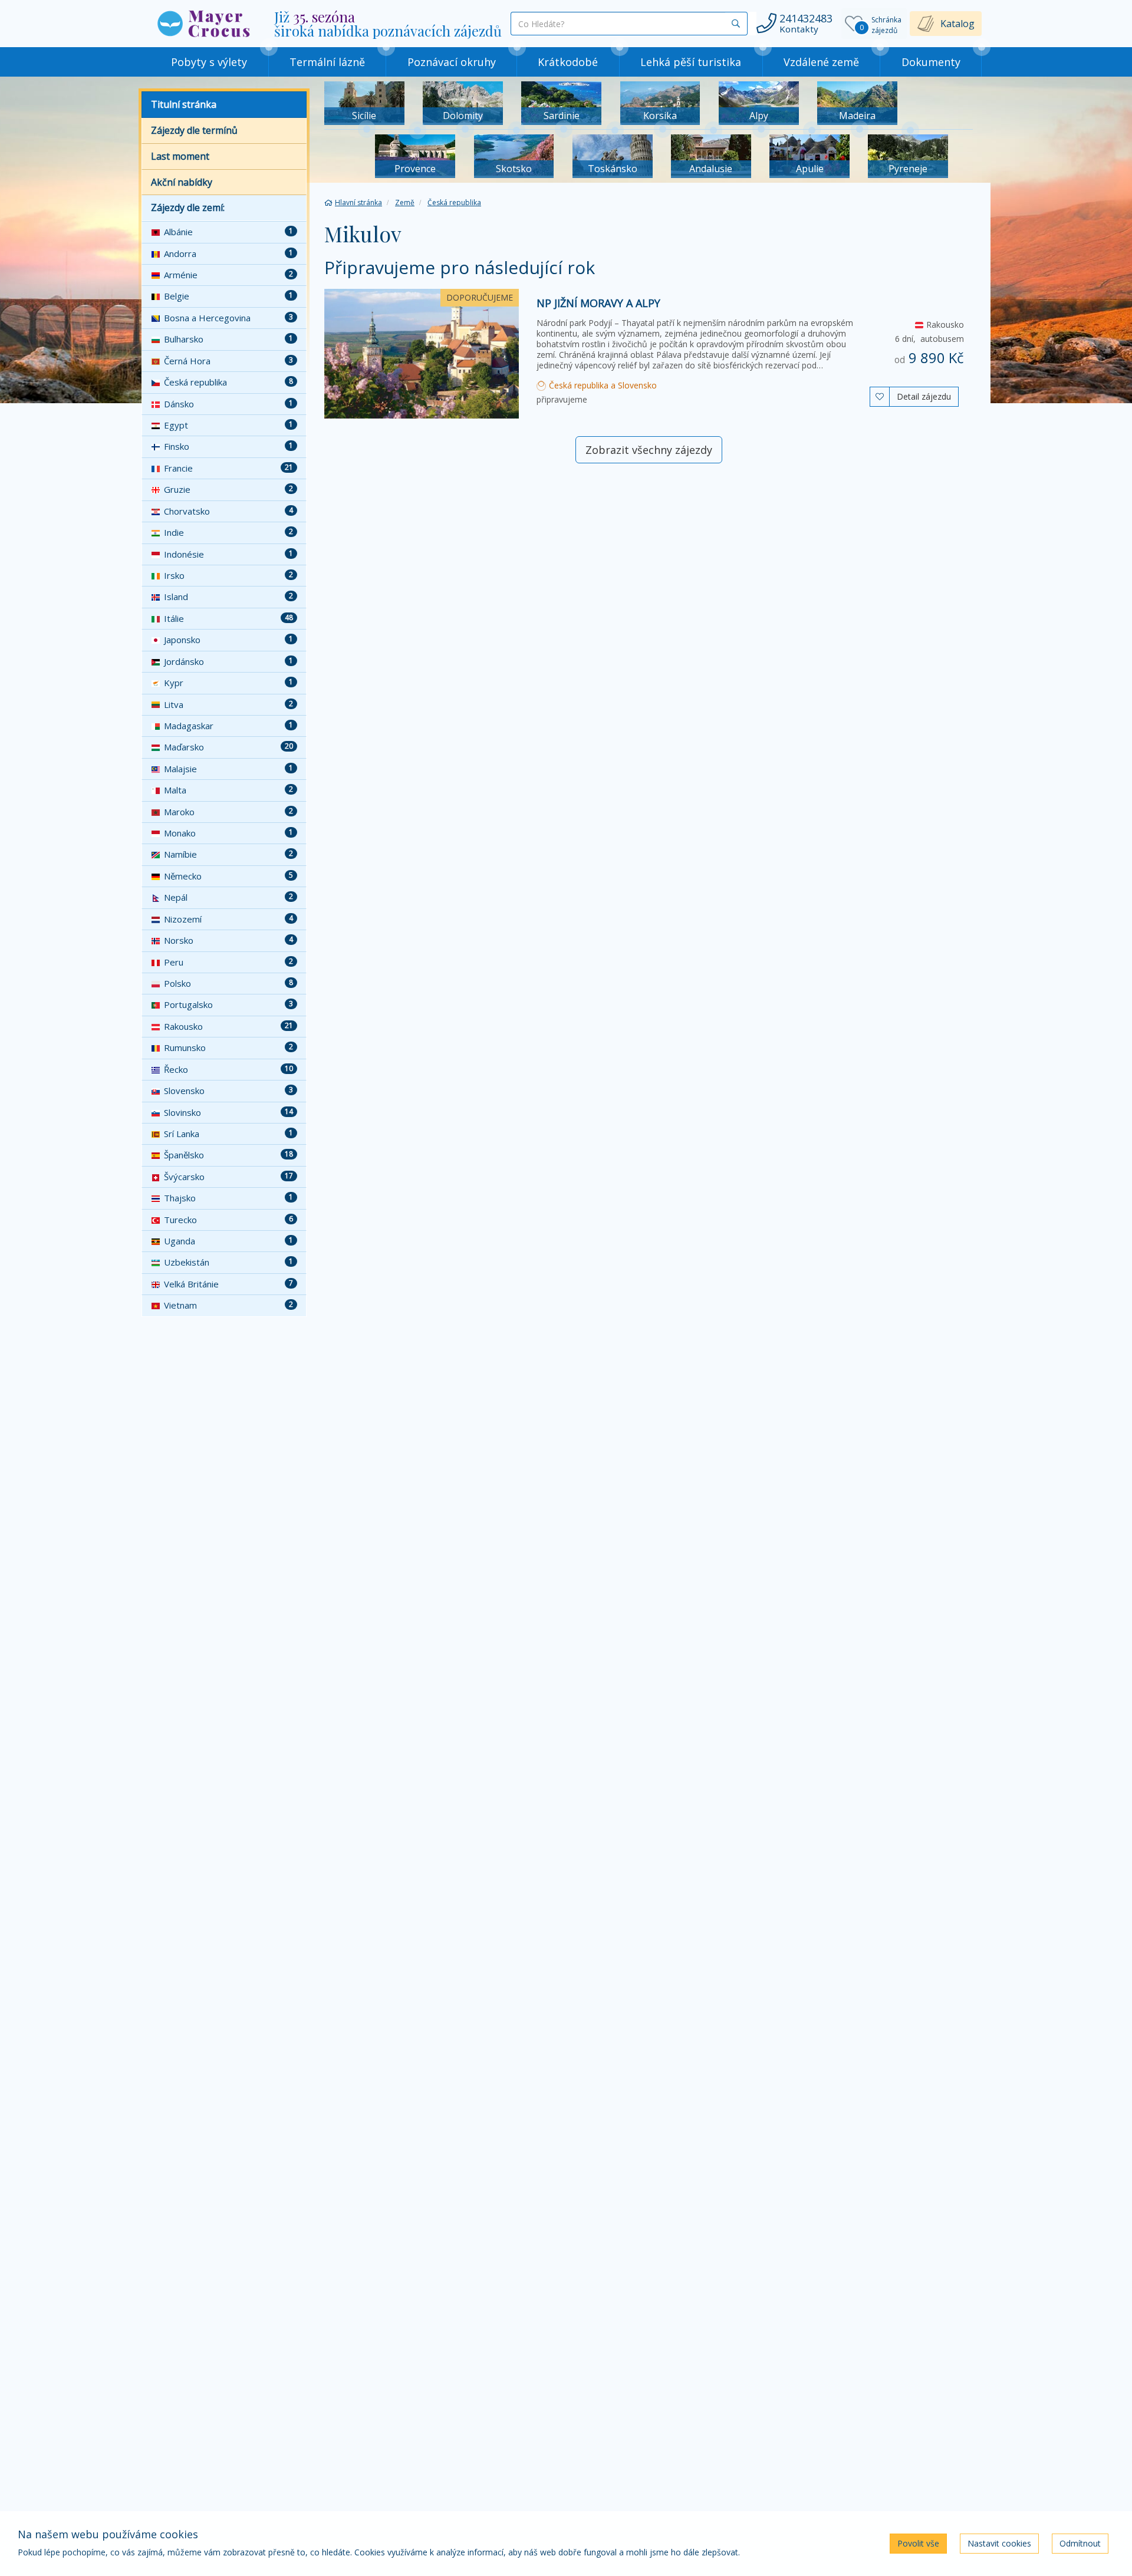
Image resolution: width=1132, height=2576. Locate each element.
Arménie (228, 275)
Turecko (228, 1220)
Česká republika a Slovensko (602, 385)
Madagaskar (228, 726)
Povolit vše (918, 2543)
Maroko (228, 812)
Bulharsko (228, 339)
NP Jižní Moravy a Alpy (598, 303)
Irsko (228, 575)
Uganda (228, 1241)
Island (228, 597)
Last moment (180, 156)
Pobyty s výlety (209, 62)
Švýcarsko (228, 1177)
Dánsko (228, 404)
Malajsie (228, 769)
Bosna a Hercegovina (228, 318)
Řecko (228, 1069)
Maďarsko (228, 747)
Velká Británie (228, 1284)
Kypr (228, 683)
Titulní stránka (184, 104)
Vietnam (228, 1305)
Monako (228, 833)
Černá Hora (228, 361)
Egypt (228, 425)
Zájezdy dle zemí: (188, 207)
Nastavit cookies (999, 2543)
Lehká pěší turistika (691, 62)
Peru (228, 962)
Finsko (228, 446)
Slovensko (228, 1091)
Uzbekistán (228, 1262)
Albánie (228, 232)
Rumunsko (228, 1047)
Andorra (228, 253)
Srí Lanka (228, 1134)
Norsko (228, 940)
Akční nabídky (182, 182)
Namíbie (228, 854)
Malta (228, 790)
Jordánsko (228, 661)
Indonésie (228, 554)
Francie (228, 468)
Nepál (228, 897)
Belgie (228, 296)
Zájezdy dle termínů (194, 130)
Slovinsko (228, 1112)
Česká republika (228, 382)
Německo (228, 876)
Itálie (228, 618)
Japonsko (228, 640)
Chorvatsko (228, 511)
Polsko (228, 983)
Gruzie (228, 489)
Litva (228, 704)
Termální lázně (327, 62)
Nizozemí (228, 919)
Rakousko (228, 1026)
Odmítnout (1080, 2543)
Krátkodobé (568, 62)
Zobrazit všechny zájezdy (649, 450)
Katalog (957, 24)
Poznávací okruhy (452, 62)
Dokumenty (931, 62)
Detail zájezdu (924, 396)
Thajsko (228, 1198)
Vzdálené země (821, 62)
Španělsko (228, 1155)
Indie (228, 532)
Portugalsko (228, 1004)
